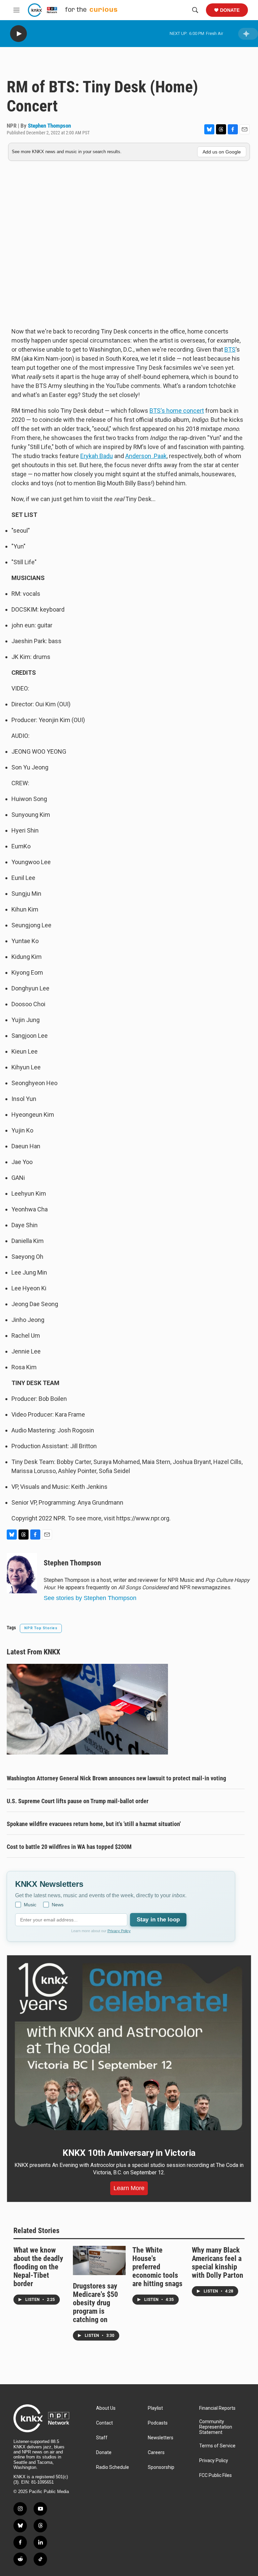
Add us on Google (222, 152)
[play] (18, 34)
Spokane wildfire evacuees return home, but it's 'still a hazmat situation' (94, 1824)
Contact (104, 2423)
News (58, 1905)
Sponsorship (161, 2467)
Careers (156, 2453)
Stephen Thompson (49, 126)
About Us (106, 2408)
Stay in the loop (158, 1920)
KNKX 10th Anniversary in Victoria (129, 2153)
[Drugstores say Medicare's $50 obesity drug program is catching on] (99, 2260)
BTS (230, 349)
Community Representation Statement (216, 2427)
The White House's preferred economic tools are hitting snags (157, 2267)
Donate (230, 10)
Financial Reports (217, 2408)
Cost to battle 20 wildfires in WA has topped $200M (69, 1847)
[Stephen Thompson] (22, 1573)
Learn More (129, 2188)
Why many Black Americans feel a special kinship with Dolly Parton (218, 2263)
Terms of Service (217, 2446)
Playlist (155, 2408)
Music (30, 1905)
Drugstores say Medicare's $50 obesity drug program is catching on (95, 2303)
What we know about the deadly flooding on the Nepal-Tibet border (38, 2267)
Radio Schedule (113, 2467)
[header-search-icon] (195, 10)
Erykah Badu (97, 456)
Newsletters (161, 2438)
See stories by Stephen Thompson (90, 1598)
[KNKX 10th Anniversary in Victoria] (129, 2047)
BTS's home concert (177, 411)
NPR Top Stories (41, 1628)
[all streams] (248, 34)
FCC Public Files (216, 2475)
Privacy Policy (119, 1931)
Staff (102, 2438)
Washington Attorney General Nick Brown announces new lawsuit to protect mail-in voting (116, 1778)
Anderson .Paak (146, 456)
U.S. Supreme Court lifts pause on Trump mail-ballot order (78, 1801)
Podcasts (158, 2423)
